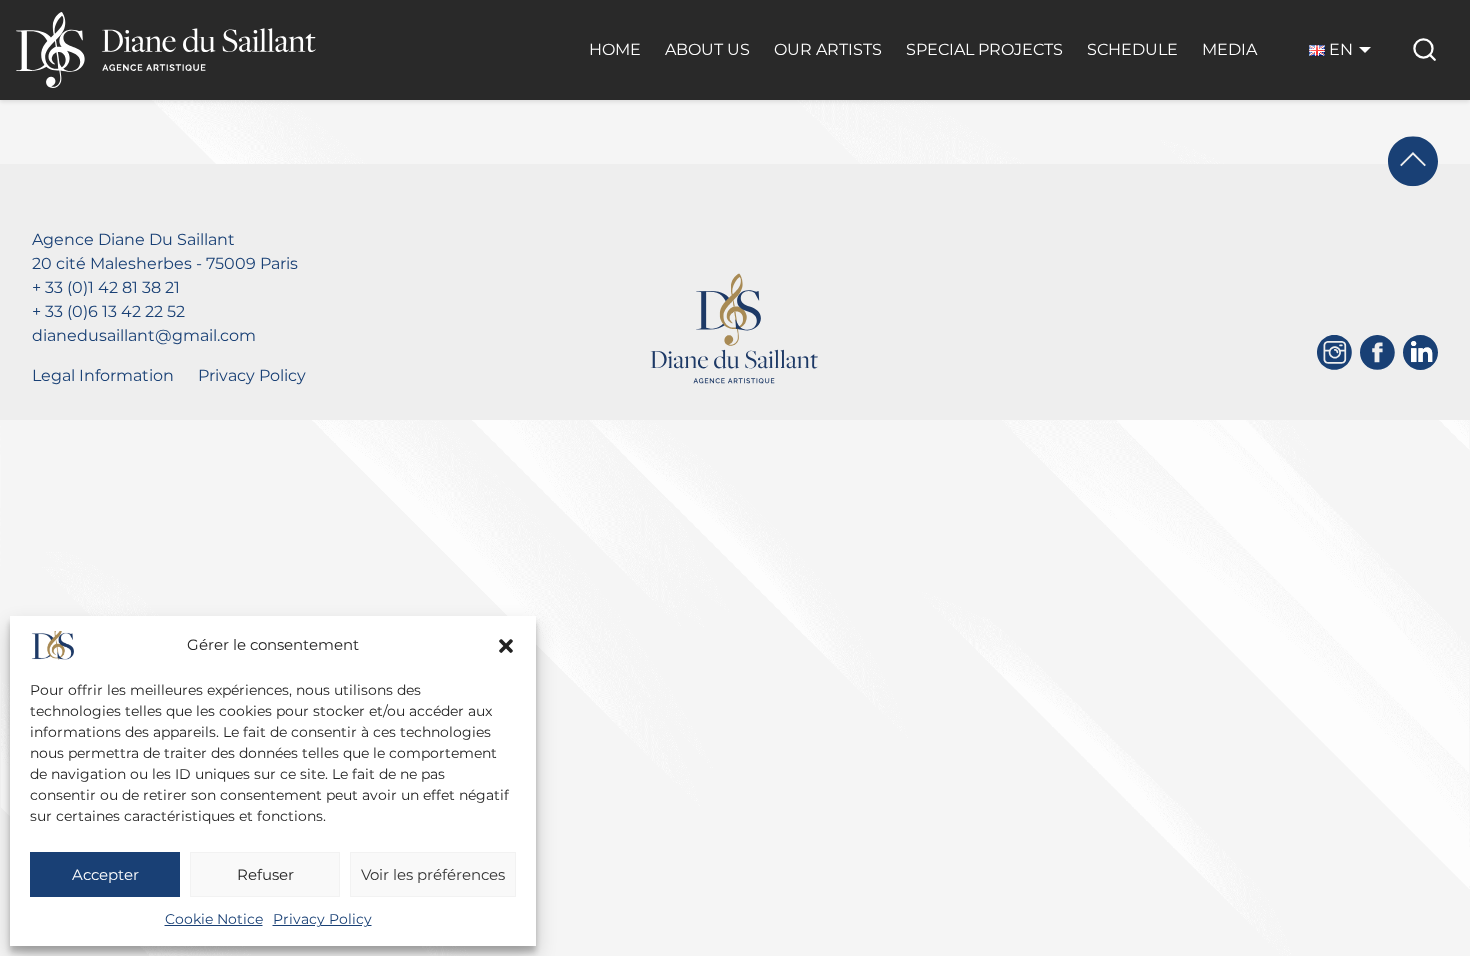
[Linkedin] (1420, 352)
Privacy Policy (322, 919)
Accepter (105, 874)
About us (707, 49)
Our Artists (828, 49)
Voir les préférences (433, 874)
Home (615, 49)
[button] (506, 646)
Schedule (1132, 49)
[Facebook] (1377, 352)
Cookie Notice (214, 919)
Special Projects (984, 49)
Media (1229, 49)
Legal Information (103, 375)
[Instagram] (1334, 352)
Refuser (265, 874)
